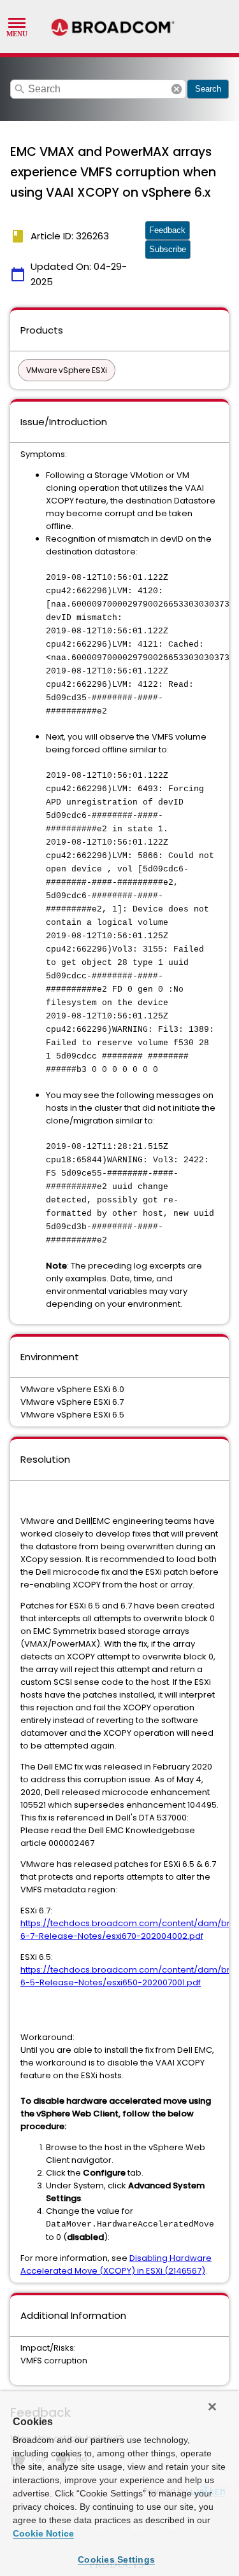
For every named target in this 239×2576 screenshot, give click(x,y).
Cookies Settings (116, 2559)
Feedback (167, 230)
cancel (177, 89)
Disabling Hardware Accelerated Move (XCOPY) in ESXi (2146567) (116, 2264)
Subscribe (168, 249)
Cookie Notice (43, 2533)
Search (208, 89)
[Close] (212, 2407)
